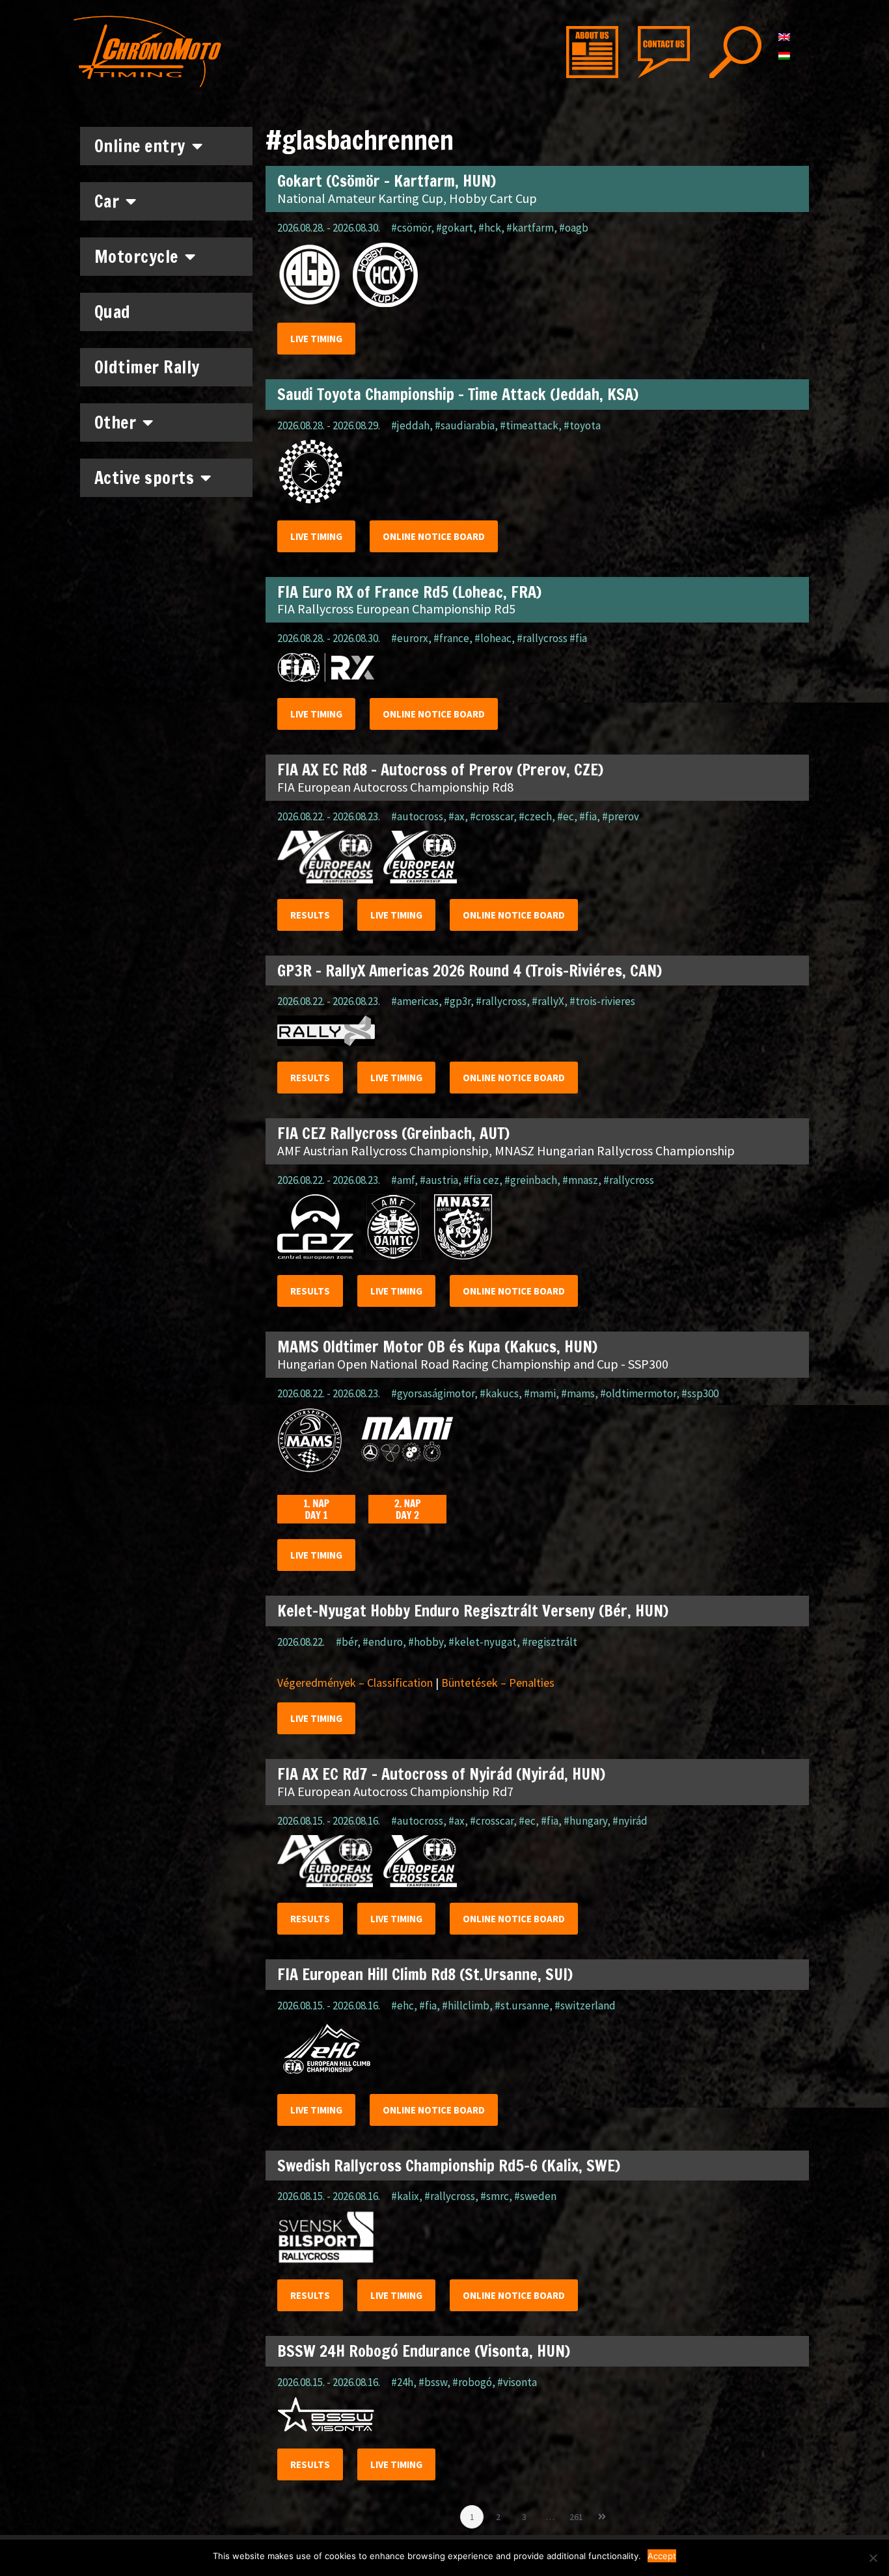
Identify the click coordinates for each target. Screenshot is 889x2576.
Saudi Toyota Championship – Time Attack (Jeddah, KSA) (458, 394)
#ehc (403, 2006)
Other (116, 423)
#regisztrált (550, 1642)
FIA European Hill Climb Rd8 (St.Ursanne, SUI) (425, 1974)
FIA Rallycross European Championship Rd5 (396, 609)
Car (107, 201)
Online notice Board (434, 536)
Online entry (140, 146)
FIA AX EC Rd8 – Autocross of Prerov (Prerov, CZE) (440, 770)
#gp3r (457, 1001)
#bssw (433, 2382)
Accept (662, 2556)
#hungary (585, 1821)
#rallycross (501, 1001)
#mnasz (580, 1180)
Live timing (316, 339)
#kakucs (499, 1393)
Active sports (144, 478)
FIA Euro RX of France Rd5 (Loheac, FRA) (409, 592)
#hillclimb (466, 2006)
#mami (540, 1393)
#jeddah (410, 425)
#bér (347, 1642)
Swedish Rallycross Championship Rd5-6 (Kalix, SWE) (449, 2166)
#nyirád (630, 1821)
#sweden (535, 2196)
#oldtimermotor (638, 1393)
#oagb (574, 228)
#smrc (495, 2196)
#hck (490, 228)
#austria (439, 1180)
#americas (415, 1001)
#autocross (417, 816)
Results (310, 915)
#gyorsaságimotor (433, 1393)
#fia (588, 816)
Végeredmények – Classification (355, 1683)
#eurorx (410, 638)
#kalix (405, 2196)
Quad (113, 312)
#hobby (426, 1642)
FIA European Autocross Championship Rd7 (395, 1791)
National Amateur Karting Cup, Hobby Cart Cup (407, 198)
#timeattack (529, 425)
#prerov (621, 816)
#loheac (493, 638)
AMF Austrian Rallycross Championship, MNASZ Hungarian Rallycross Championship (506, 1150)
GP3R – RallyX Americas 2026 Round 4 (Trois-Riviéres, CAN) (470, 971)
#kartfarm (530, 228)
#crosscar (492, 816)
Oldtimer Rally (147, 367)
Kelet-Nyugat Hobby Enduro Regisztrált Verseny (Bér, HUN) (473, 1611)
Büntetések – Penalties (498, 1683)
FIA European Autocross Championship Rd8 (395, 787)
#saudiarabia (465, 425)
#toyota (582, 425)
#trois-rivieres (602, 1001)
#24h (402, 2382)
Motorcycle (136, 257)
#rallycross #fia (552, 638)
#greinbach (531, 1180)
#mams (578, 1393)
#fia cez (481, 1180)
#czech (535, 816)
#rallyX (548, 1001)
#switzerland (585, 2006)
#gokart (455, 228)
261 (578, 2514)
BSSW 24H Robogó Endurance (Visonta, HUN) (424, 2351)
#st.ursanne (522, 2006)
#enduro (383, 1642)
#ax (457, 816)
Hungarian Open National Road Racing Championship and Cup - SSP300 (473, 1364)
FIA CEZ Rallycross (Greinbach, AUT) (393, 1133)
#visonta (517, 2382)
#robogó (472, 2382)
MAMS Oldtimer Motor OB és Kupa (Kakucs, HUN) (437, 1347)
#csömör (411, 228)
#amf (403, 1180)
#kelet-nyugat (483, 1642)
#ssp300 (700, 1393)
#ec (566, 816)
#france (451, 638)
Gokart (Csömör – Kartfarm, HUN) (387, 181)
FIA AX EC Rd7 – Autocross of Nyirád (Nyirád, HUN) (441, 1774)
